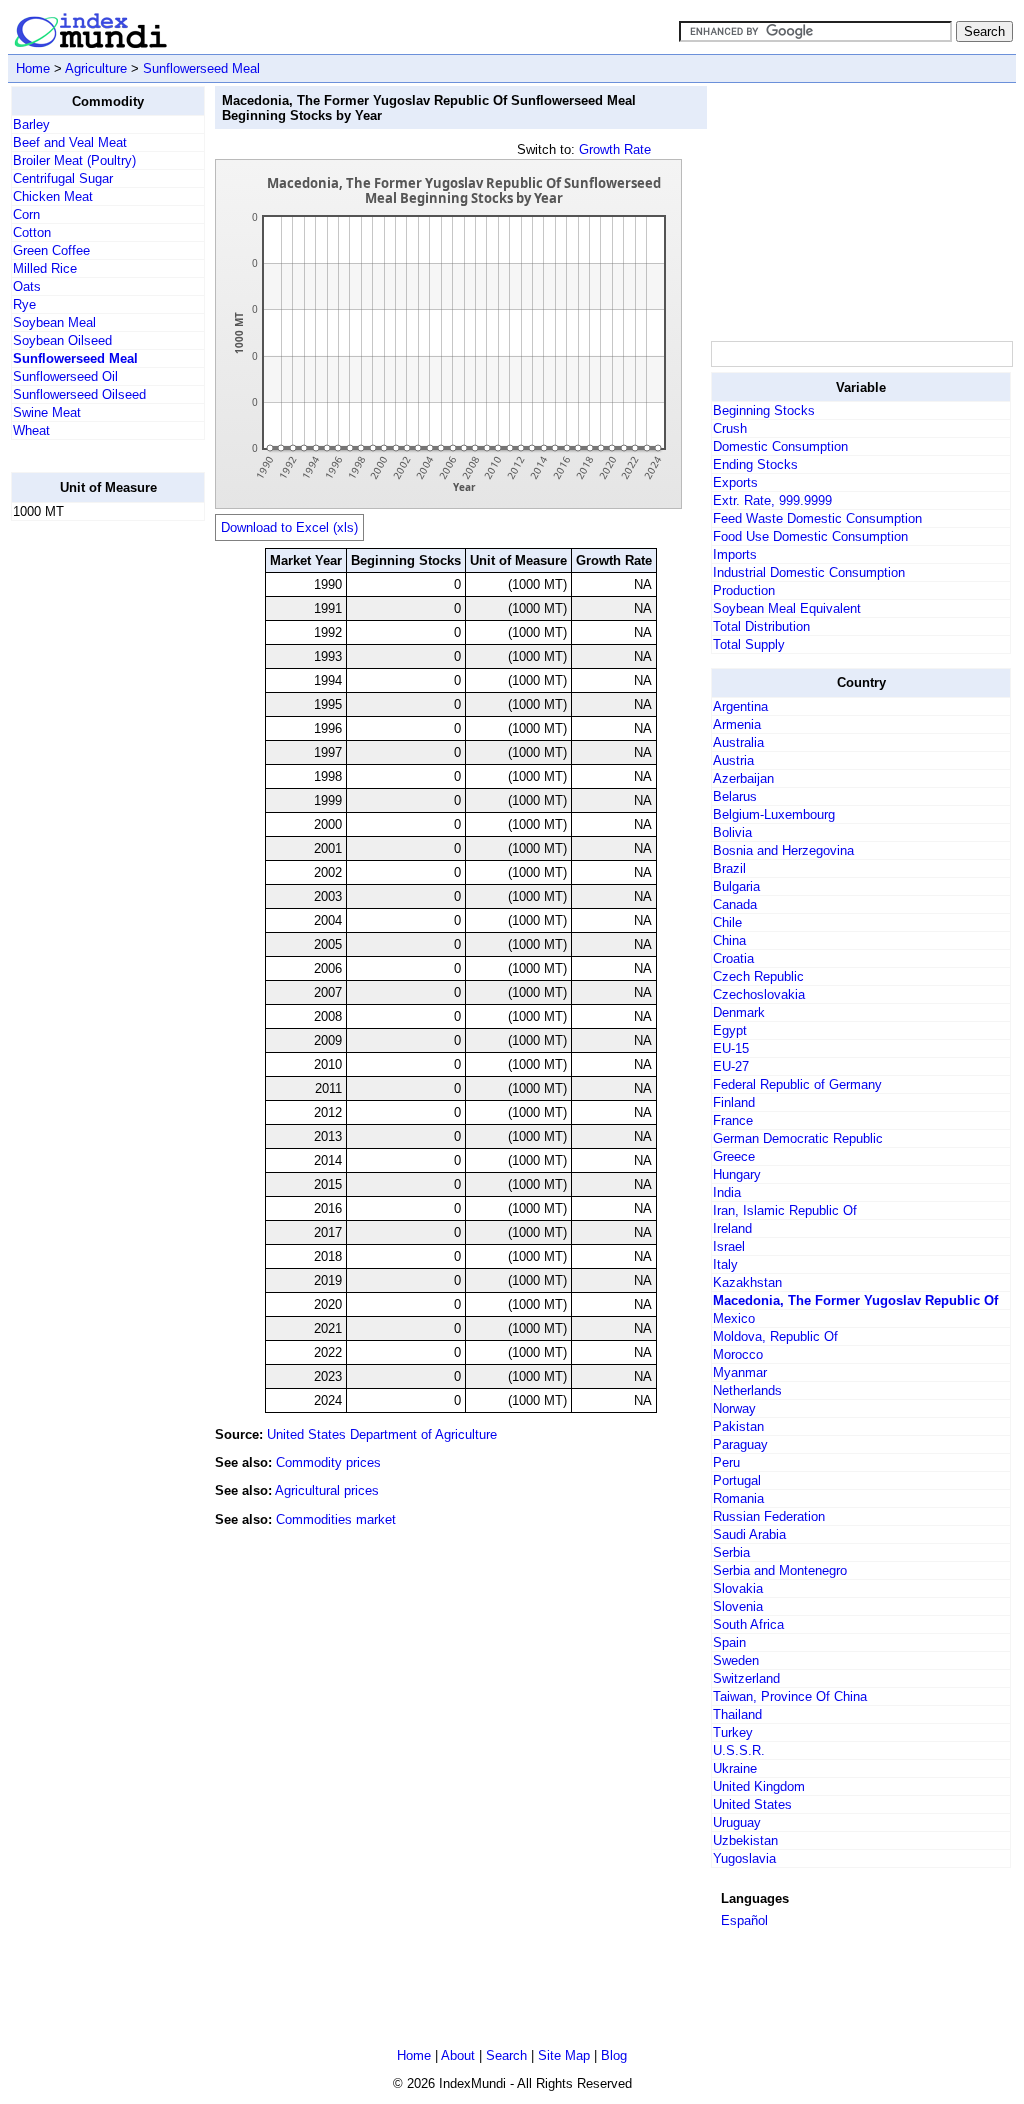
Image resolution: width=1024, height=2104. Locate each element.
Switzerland (746, 1678)
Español (744, 1920)
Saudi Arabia (749, 1534)
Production (744, 590)
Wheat (31, 430)
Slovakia (738, 1588)
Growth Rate (615, 149)
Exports (735, 482)
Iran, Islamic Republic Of (785, 1210)
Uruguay (737, 1822)
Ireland (732, 1228)
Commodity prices (328, 1462)
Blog (614, 2055)
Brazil (729, 868)
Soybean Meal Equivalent (787, 608)
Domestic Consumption (780, 446)
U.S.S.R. (739, 1750)
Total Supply (749, 644)
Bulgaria (736, 886)
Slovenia (738, 1606)
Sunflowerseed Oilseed (79, 394)
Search (506, 2055)
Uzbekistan (745, 1840)
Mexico (734, 1318)
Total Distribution (761, 626)
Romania (738, 1498)
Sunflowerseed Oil (65, 376)
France (733, 1120)
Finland (734, 1102)
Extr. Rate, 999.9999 (772, 500)
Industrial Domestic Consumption (809, 572)
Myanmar (740, 1372)
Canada (735, 904)
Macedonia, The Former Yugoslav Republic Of (855, 1300)
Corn (26, 214)
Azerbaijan (743, 778)
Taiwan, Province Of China (790, 1696)
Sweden (736, 1660)
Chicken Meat (53, 196)
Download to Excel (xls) (289, 527)
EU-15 (731, 1048)
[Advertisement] (91, 837)
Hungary (737, 1174)
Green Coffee (51, 250)
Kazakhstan (747, 1282)
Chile (727, 922)
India (727, 1192)
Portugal (737, 1480)
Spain (729, 1642)
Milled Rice (45, 268)
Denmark (739, 1012)
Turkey (733, 1732)
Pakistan (738, 1426)
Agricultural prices (327, 1490)
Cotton (32, 232)
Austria (733, 760)
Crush (730, 428)
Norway (734, 1408)
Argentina (740, 706)
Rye (24, 304)
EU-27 (731, 1066)
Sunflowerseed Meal (201, 68)
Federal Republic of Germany (797, 1084)
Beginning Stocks (764, 410)
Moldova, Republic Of (775, 1336)
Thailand (737, 1714)
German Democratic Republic (798, 1138)
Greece (734, 1156)
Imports (735, 554)
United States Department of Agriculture (382, 1434)
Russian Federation (769, 1516)
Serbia (731, 1552)
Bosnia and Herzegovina (783, 850)
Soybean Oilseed (62, 340)
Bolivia (732, 832)
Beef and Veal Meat (70, 142)
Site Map (564, 2055)
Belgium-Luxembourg (774, 814)
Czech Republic (758, 976)
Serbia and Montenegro (780, 1570)
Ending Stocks (755, 464)
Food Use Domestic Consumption (810, 536)
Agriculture (96, 68)
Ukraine (735, 1768)
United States (752, 1804)
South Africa (748, 1624)
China (729, 940)
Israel (729, 1246)
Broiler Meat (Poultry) (74, 160)
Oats (27, 286)
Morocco (738, 1354)
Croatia (733, 958)
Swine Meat (47, 412)
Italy (725, 1264)
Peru (726, 1462)
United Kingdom (759, 1786)
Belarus (735, 796)
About (458, 2055)
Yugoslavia (744, 1858)
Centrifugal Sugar (63, 178)
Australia (738, 742)
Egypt (730, 1030)
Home (33, 68)
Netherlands (747, 1390)
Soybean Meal (54, 322)
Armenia (737, 724)
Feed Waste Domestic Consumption (817, 518)
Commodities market (336, 1519)
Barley (31, 124)
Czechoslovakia (759, 994)
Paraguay (740, 1444)
